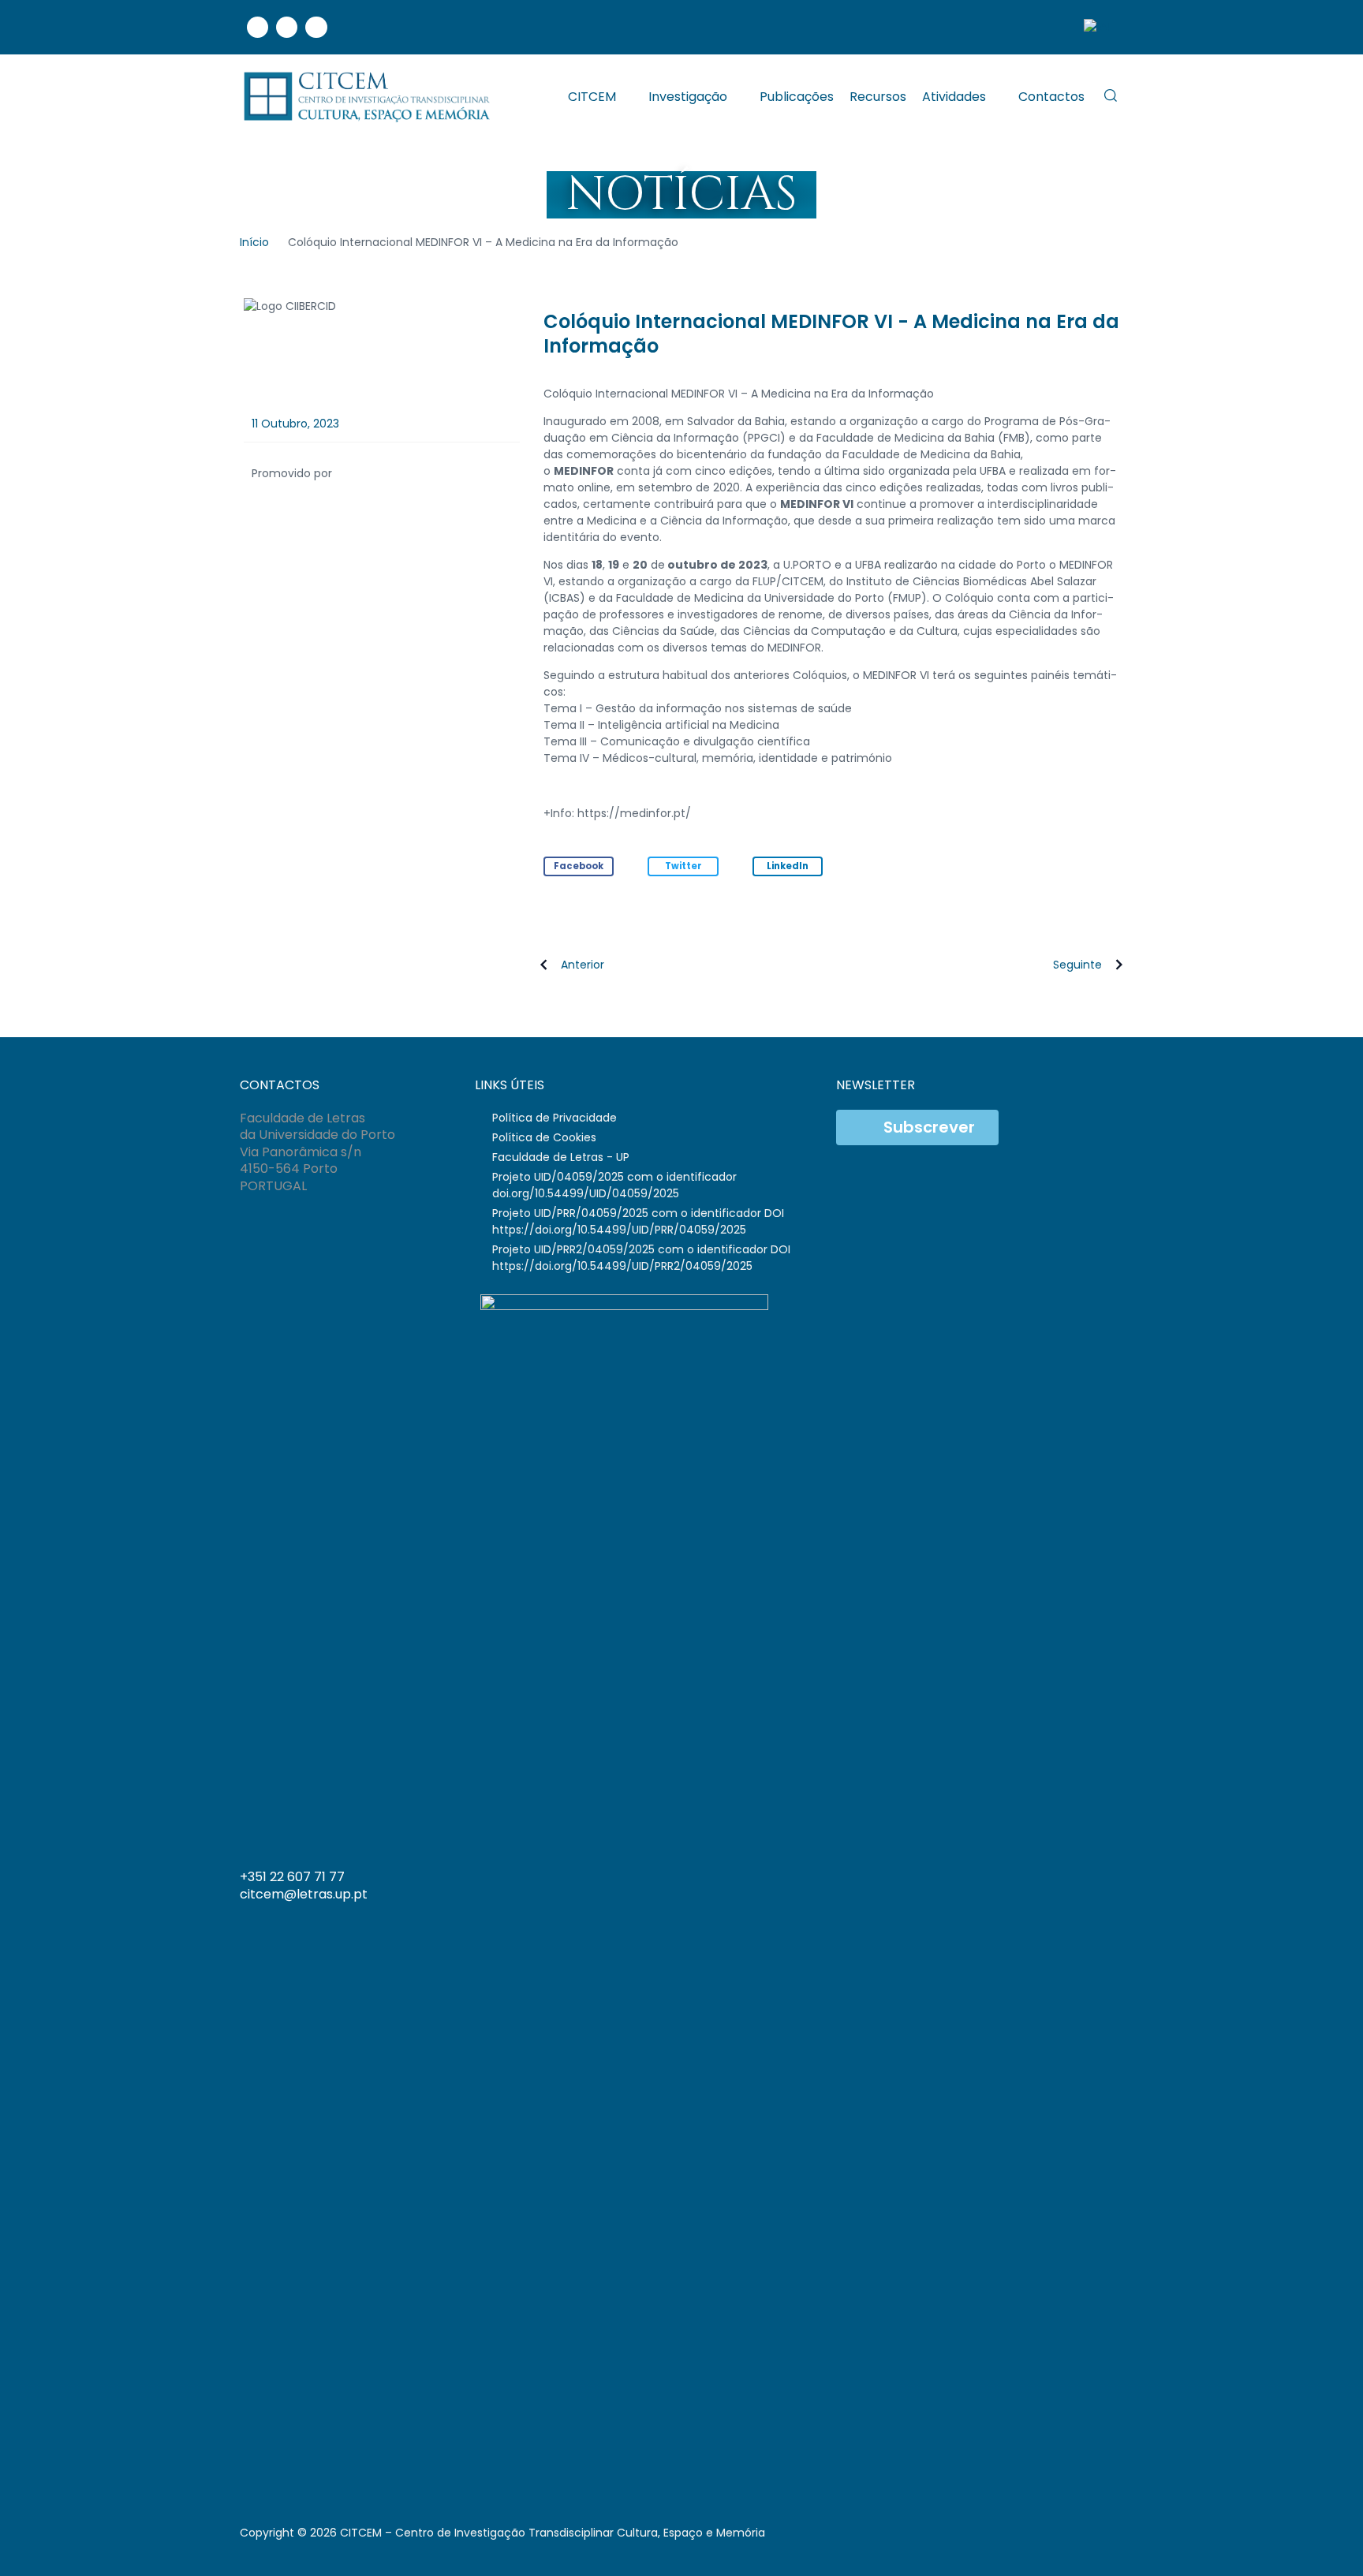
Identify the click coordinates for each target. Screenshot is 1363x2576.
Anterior (583, 965)
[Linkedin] (287, 27)
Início (254, 242)
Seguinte (1077, 965)
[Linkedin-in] (1047, 1883)
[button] (579, 866)
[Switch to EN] (1096, 27)
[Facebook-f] (1015, 1883)
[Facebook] (258, 27)
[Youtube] (316, 27)
